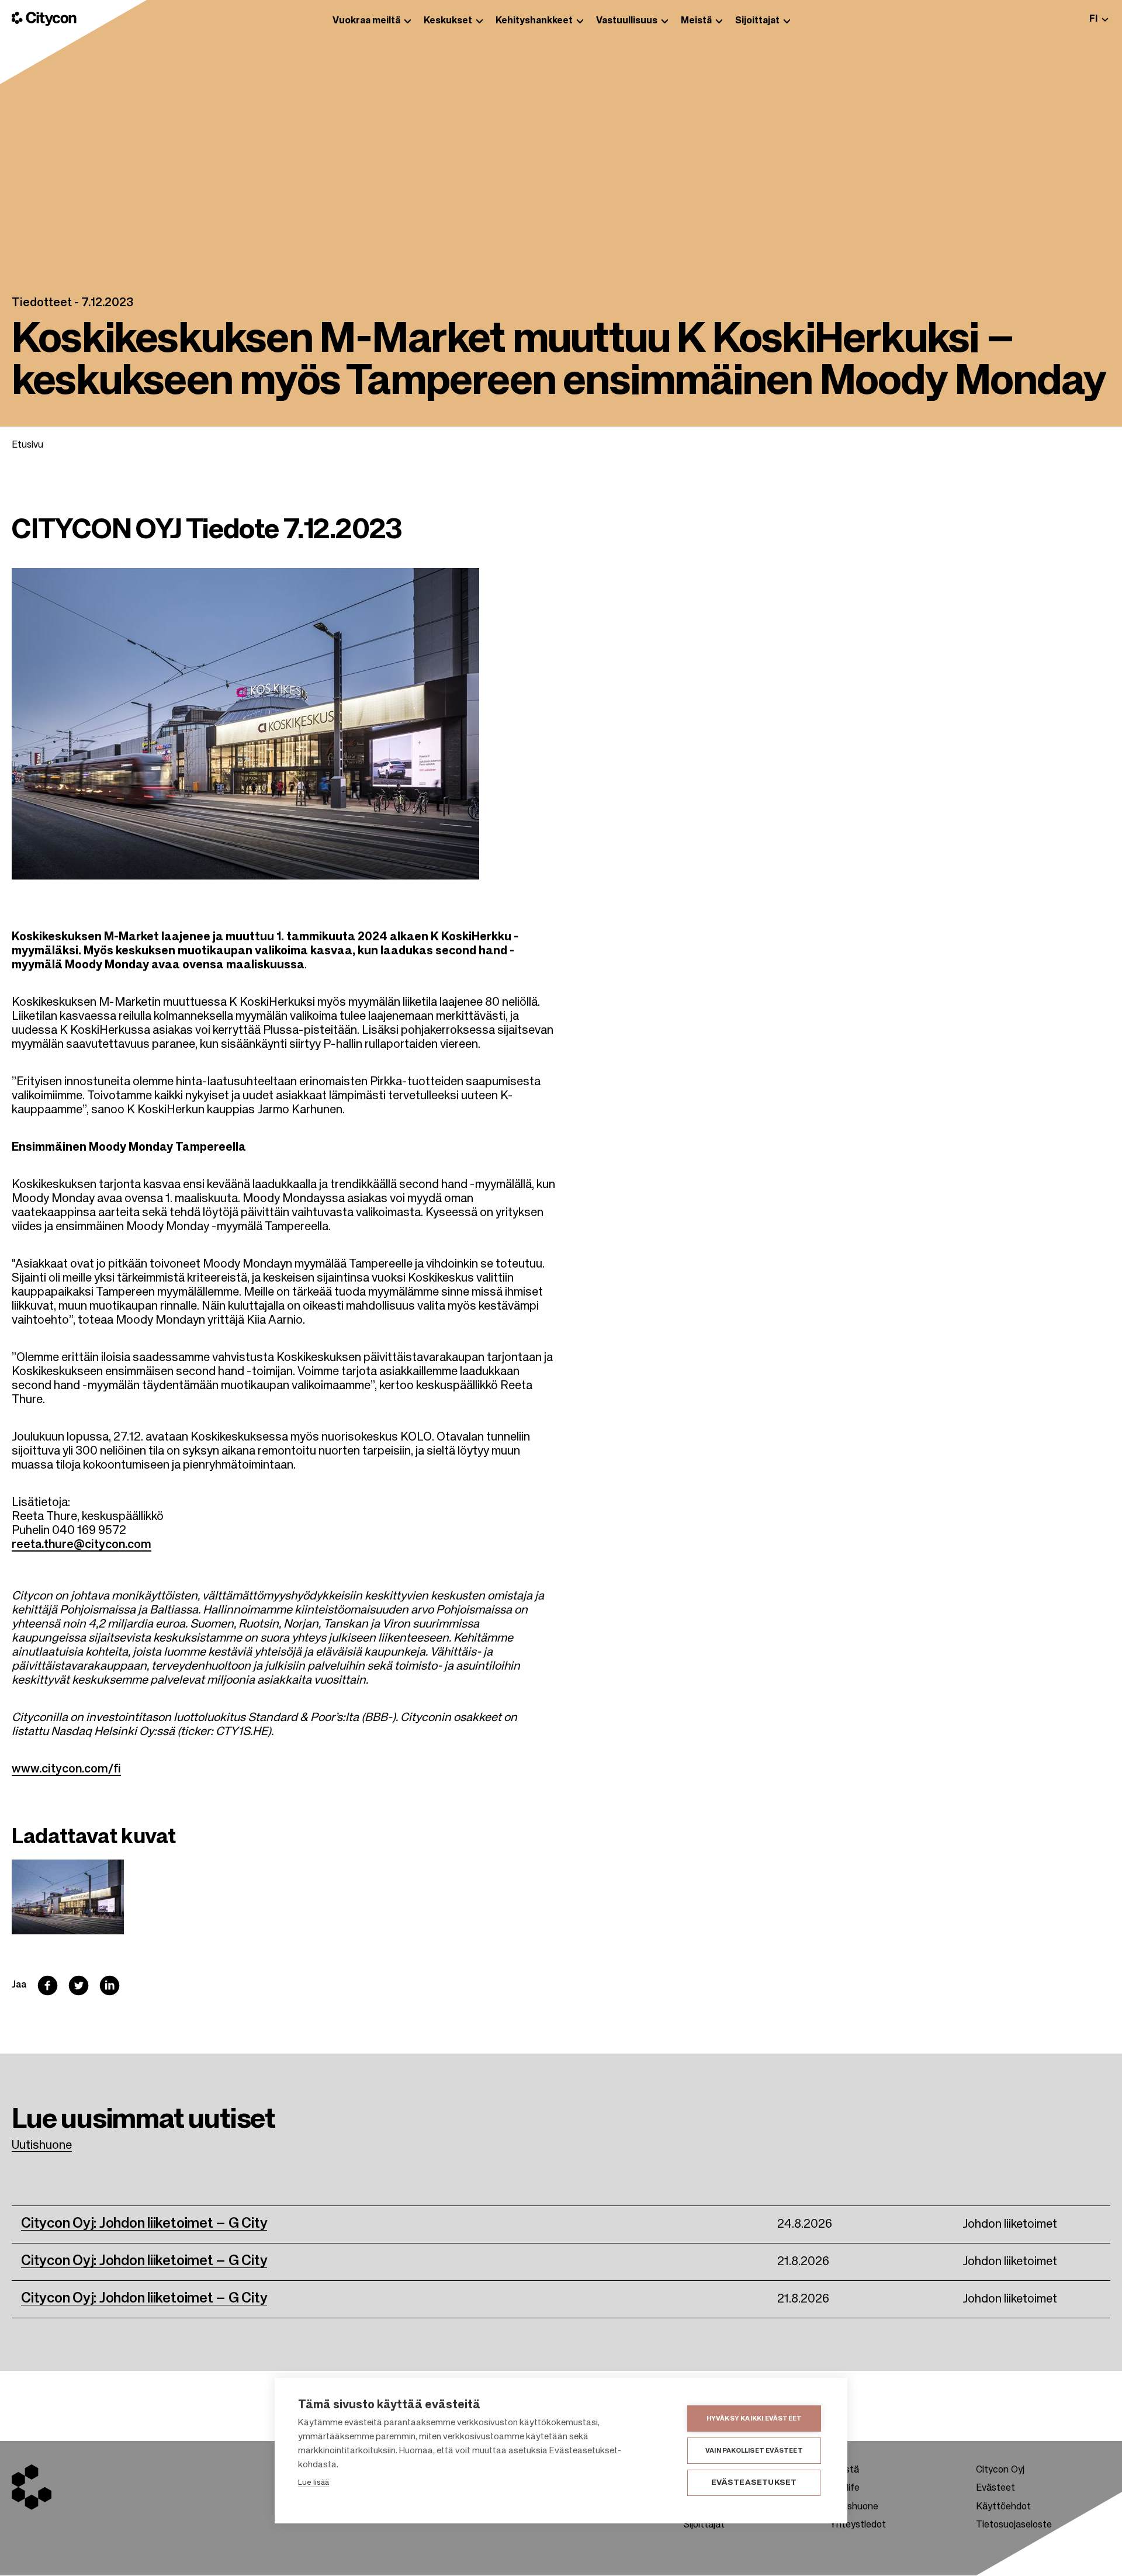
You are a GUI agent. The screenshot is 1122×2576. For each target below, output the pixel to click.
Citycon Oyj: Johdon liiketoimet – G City (144, 2224)
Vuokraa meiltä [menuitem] (366, 21)
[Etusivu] (44, 19)
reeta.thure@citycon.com (82, 1545)
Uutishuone (42, 2146)
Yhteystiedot (858, 2525)
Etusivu (27, 445)
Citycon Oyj (1000, 2470)
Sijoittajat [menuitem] (757, 21)
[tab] (1099, 19)
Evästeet (995, 2488)
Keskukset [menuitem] (448, 21)
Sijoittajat (704, 2525)
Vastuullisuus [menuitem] (627, 21)
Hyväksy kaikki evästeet (754, 2419)
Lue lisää (314, 2483)
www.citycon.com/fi (66, 1770)
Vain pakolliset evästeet (754, 2451)
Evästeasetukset (754, 2483)
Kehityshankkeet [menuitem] (534, 21)
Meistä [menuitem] (696, 21)
